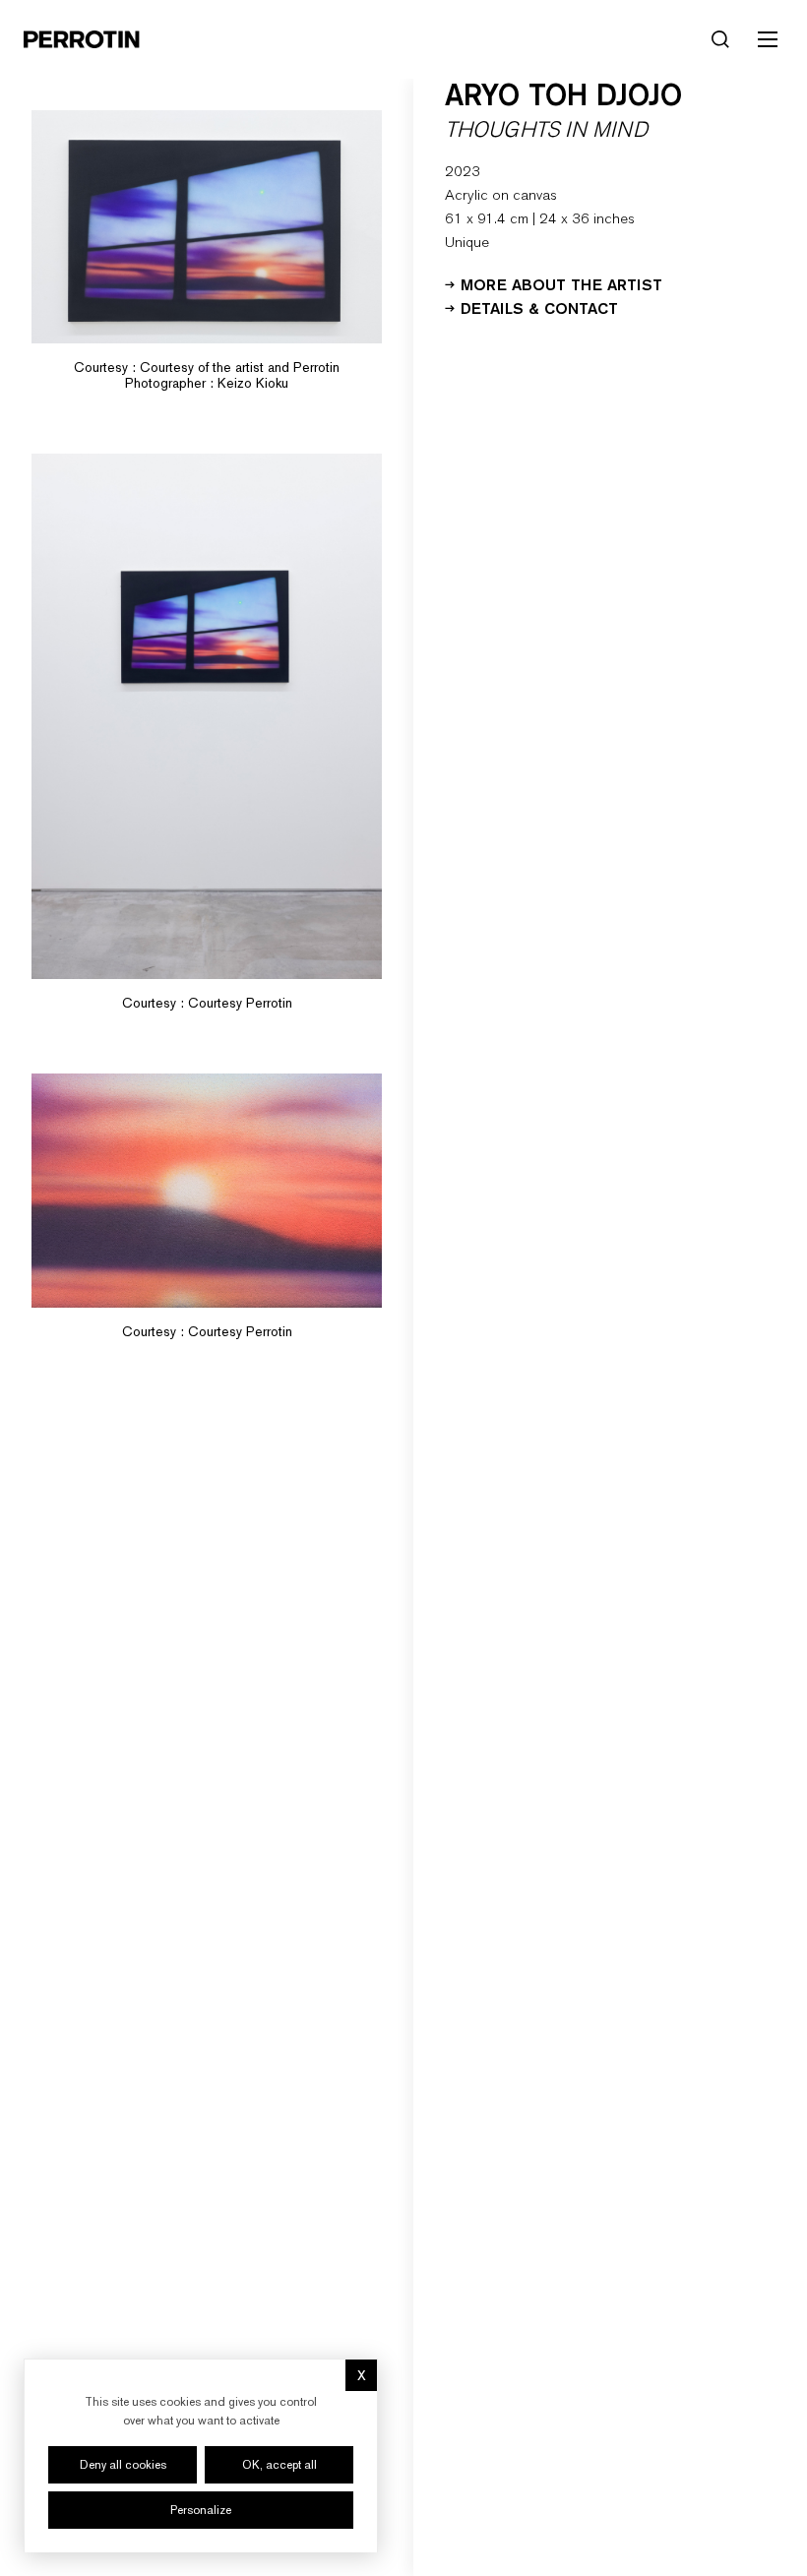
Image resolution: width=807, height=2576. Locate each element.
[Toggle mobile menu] (768, 39)
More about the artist (561, 283)
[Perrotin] (82, 39)
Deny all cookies (123, 2465)
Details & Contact (539, 307)
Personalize (201, 2510)
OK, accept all (279, 2465)
